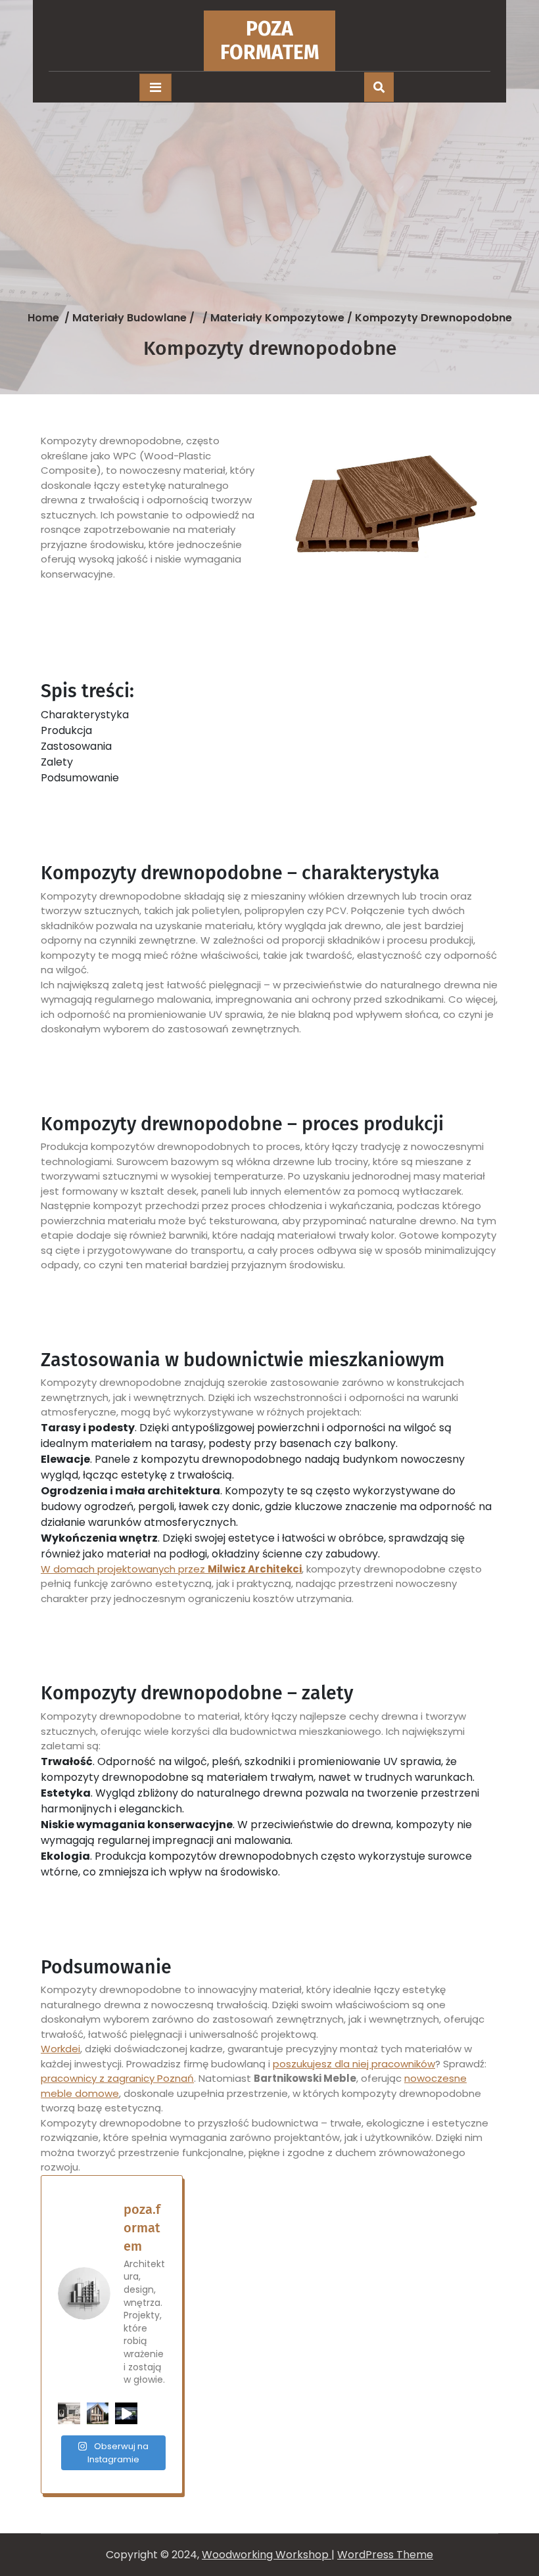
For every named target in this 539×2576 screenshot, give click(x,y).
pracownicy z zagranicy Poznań (117, 2078)
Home (43, 318)
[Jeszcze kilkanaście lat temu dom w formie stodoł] (98, 2414)
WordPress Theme (385, 2555)
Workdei (60, 2049)
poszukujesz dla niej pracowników (354, 2064)
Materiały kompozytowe (277, 318)
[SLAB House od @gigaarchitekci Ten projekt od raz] (126, 2414)
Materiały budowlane (129, 318)
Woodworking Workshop (267, 2555)
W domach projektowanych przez (171, 1569)
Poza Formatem (270, 41)
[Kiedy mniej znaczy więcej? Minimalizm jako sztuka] (69, 2414)
